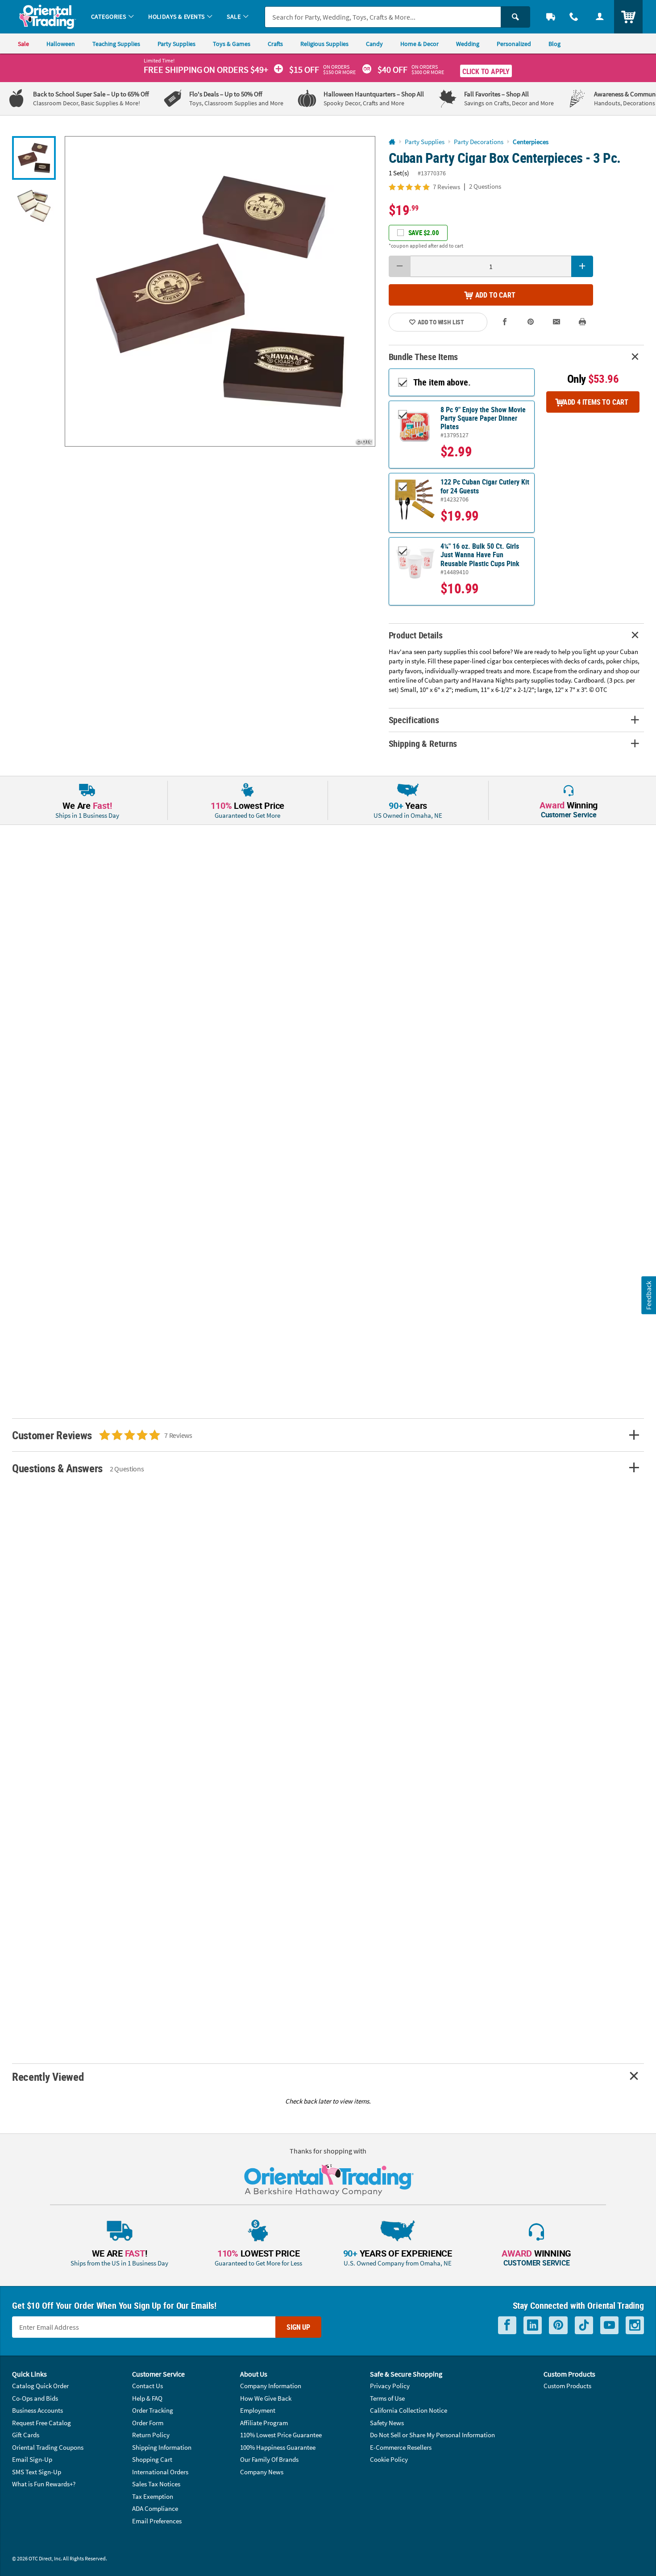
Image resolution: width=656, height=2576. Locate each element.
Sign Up (298, 2327)
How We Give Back (266, 2398)
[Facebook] (507, 2325)
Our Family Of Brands (269, 2459)
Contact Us (147, 2386)
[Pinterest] (558, 2325)
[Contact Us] (574, 17)
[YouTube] (609, 2325)
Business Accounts (37, 2410)
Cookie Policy (389, 2459)
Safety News (387, 2423)
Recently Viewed (48, 2077)
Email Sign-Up (32, 2459)
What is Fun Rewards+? (44, 2484)
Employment (258, 2410)
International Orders (160, 2472)
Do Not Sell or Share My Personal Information (432, 2435)
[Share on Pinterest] (531, 322)
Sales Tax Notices (156, 2484)
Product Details (416, 635)
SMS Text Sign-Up (37, 2472)
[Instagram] (635, 2325)
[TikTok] (584, 2325)
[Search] (515, 17)
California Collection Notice (409, 2410)
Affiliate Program (264, 2423)
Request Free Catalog (42, 2423)
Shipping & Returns (423, 743)
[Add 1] (582, 266)
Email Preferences (157, 2521)
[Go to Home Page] (392, 142)
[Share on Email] (556, 322)
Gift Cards (26, 2435)
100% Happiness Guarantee (278, 2447)
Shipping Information (162, 2447)
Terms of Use (387, 2398)
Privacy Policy (390, 2386)
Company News (262, 2472)
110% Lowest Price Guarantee (281, 2435)
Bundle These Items (423, 357)
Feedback (648, 1295)
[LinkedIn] (533, 2325)
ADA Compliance (155, 2508)
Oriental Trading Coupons (48, 2447)
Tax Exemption (153, 2496)
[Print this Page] (582, 322)
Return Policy (151, 2435)
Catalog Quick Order (40, 2386)
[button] (220, 291)
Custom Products (567, 2386)
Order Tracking (153, 2410)
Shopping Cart (152, 2459)
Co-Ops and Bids (35, 2398)
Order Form (148, 2423)
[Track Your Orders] (551, 17)
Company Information (271, 2386)
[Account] (600, 17)
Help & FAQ (147, 2398)
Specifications (414, 720)
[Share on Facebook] (505, 322)
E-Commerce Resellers (401, 2447)
